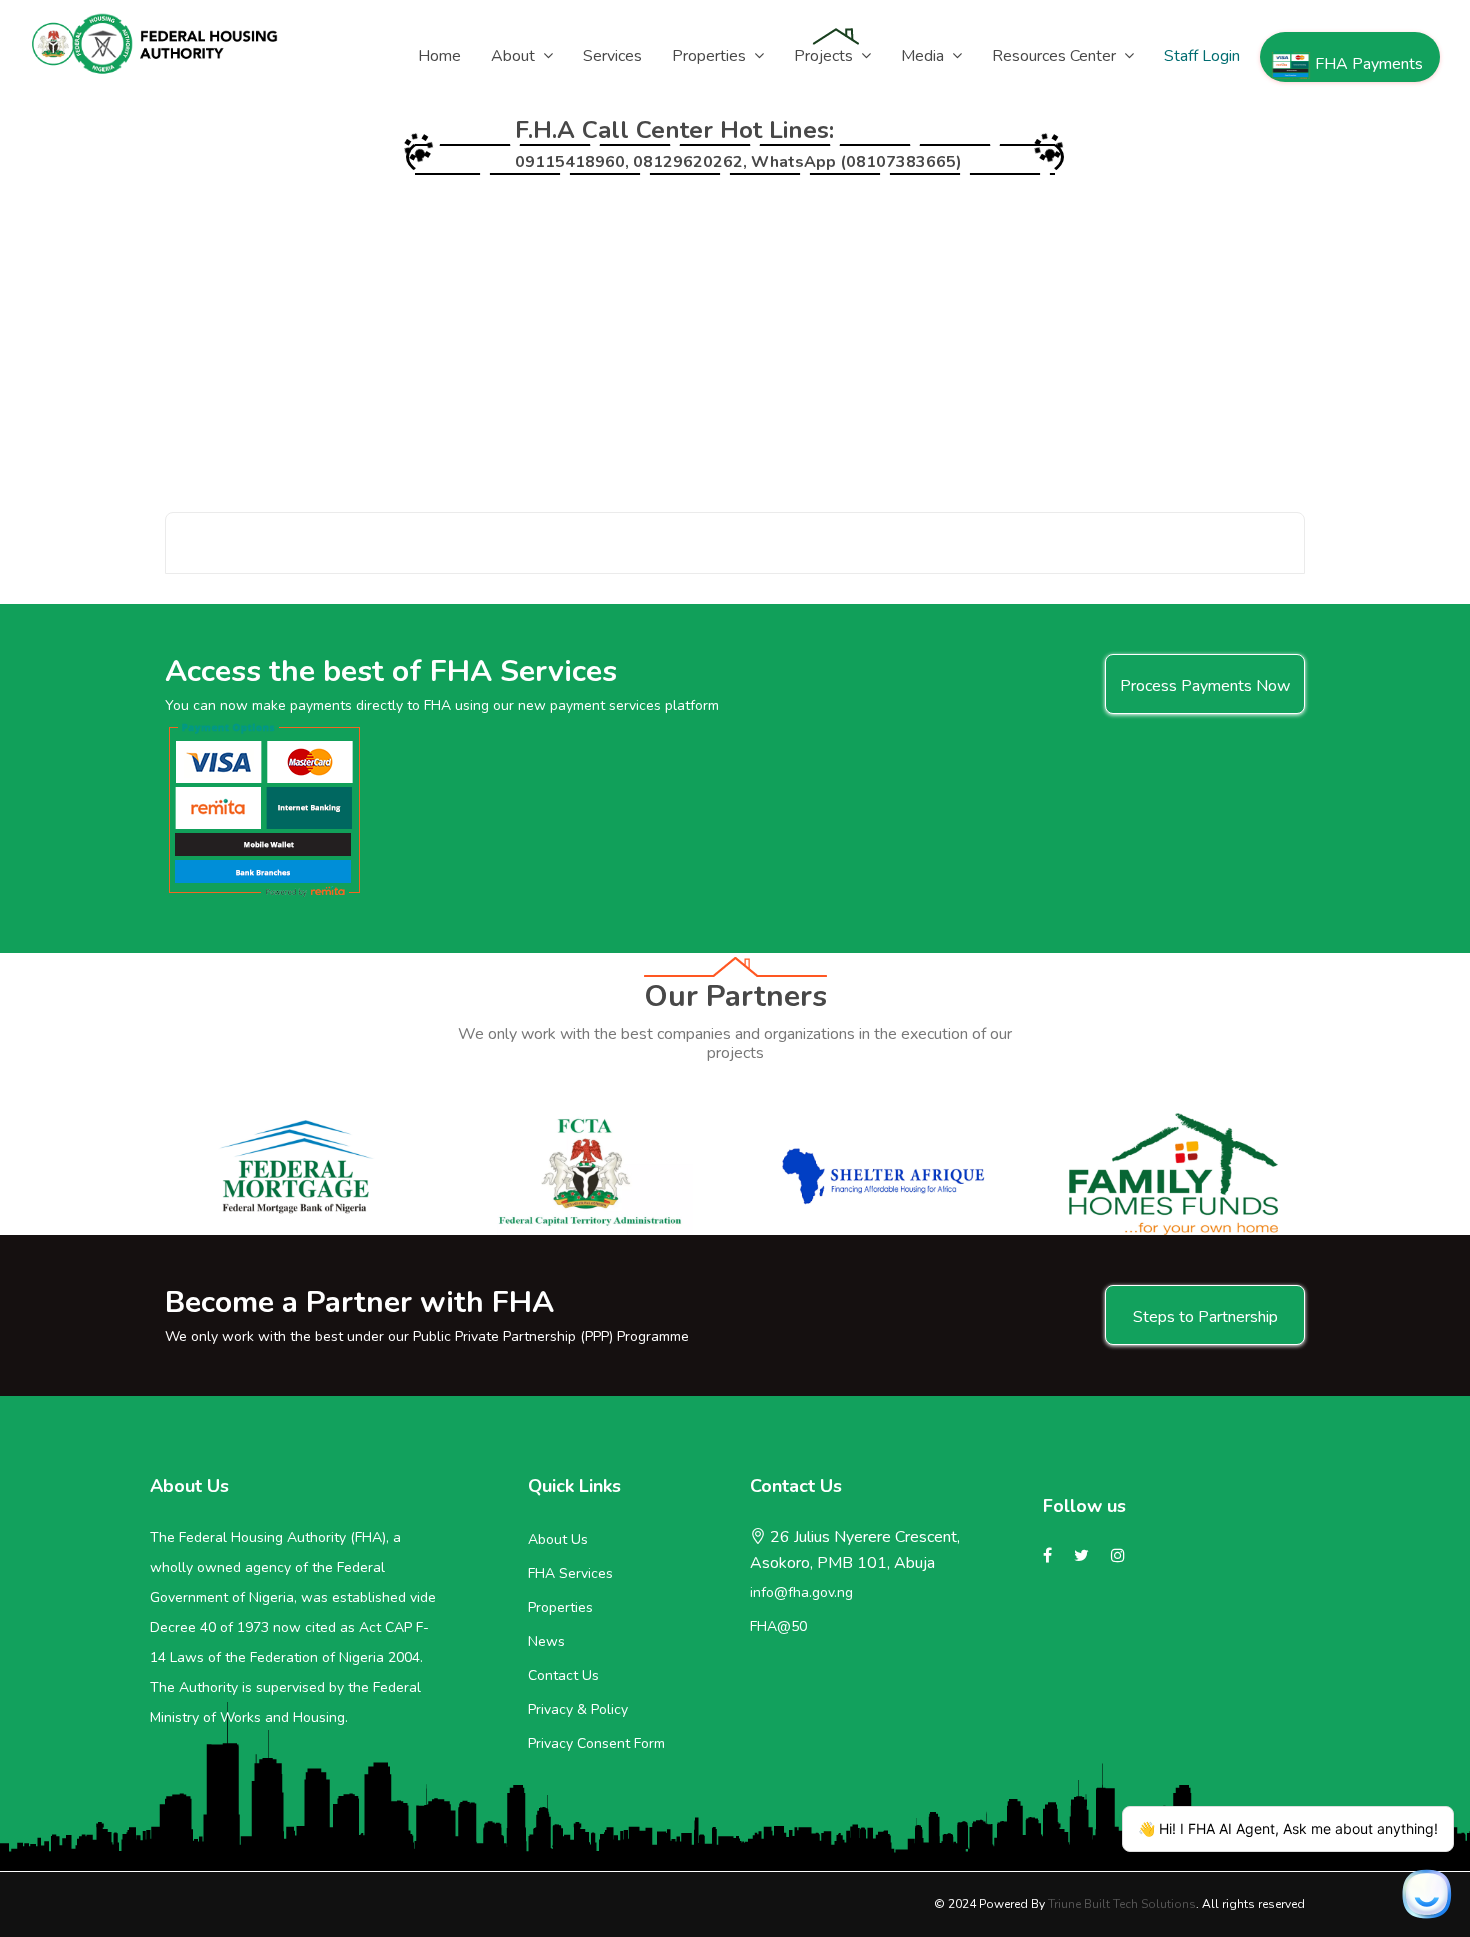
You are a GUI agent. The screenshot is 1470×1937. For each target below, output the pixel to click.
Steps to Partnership (1205, 1317)
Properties (560, 1607)
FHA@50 (778, 1626)
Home (186, 327)
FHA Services (570, 1573)
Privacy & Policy (578, 1709)
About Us (558, 1539)
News (546, 1641)
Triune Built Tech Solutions (1122, 1904)
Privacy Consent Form (596, 1743)
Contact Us (563, 1675)
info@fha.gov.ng (801, 1592)
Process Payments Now (1205, 686)
